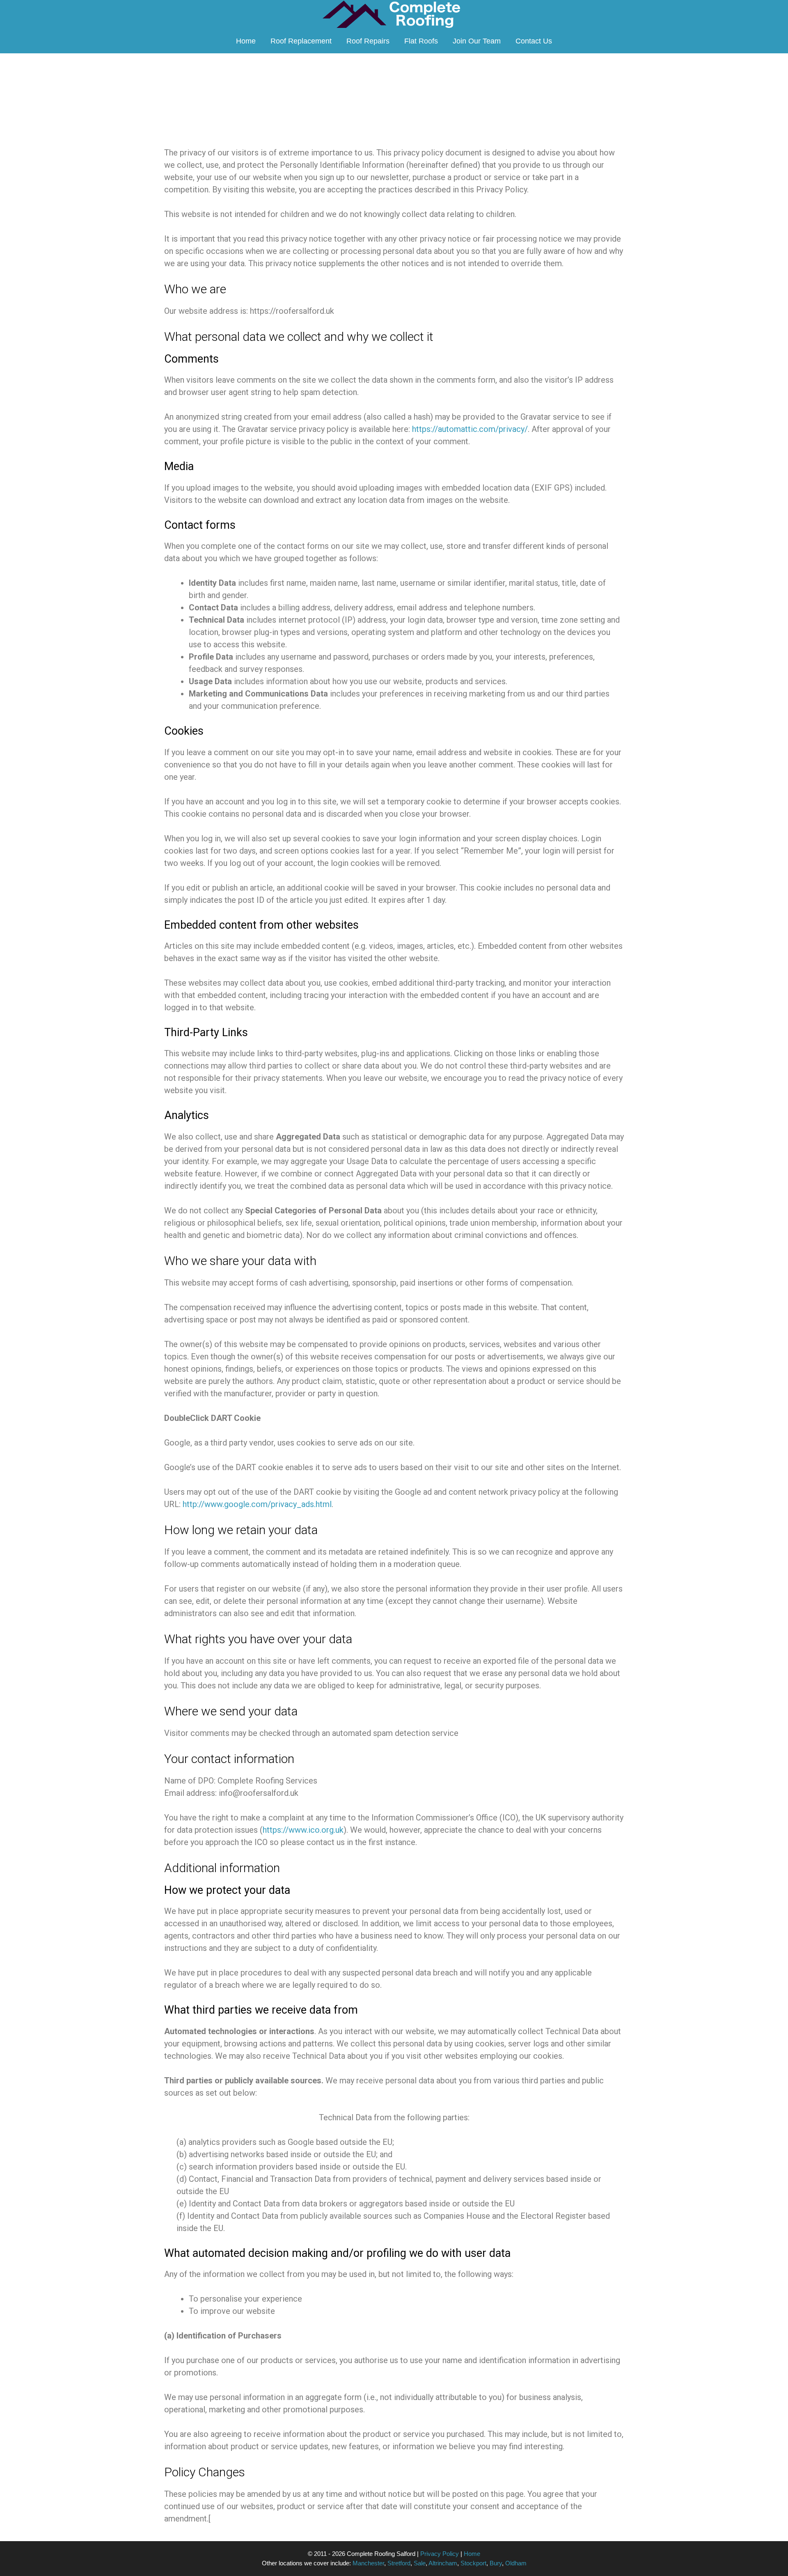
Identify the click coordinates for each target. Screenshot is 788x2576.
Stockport (473, 2563)
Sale (420, 2563)
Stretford (399, 2563)
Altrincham (443, 2563)
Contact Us (534, 41)
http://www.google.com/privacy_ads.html (257, 1504)
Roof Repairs (368, 41)
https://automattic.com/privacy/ (470, 429)
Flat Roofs (421, 41)
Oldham (516, 2563)
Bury (496, 2563)
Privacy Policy (440, 2554)
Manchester (368, 2563)
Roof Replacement (301, 41)
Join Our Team (477, 41)
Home (246, 41)
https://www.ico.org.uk (303, 1830)
